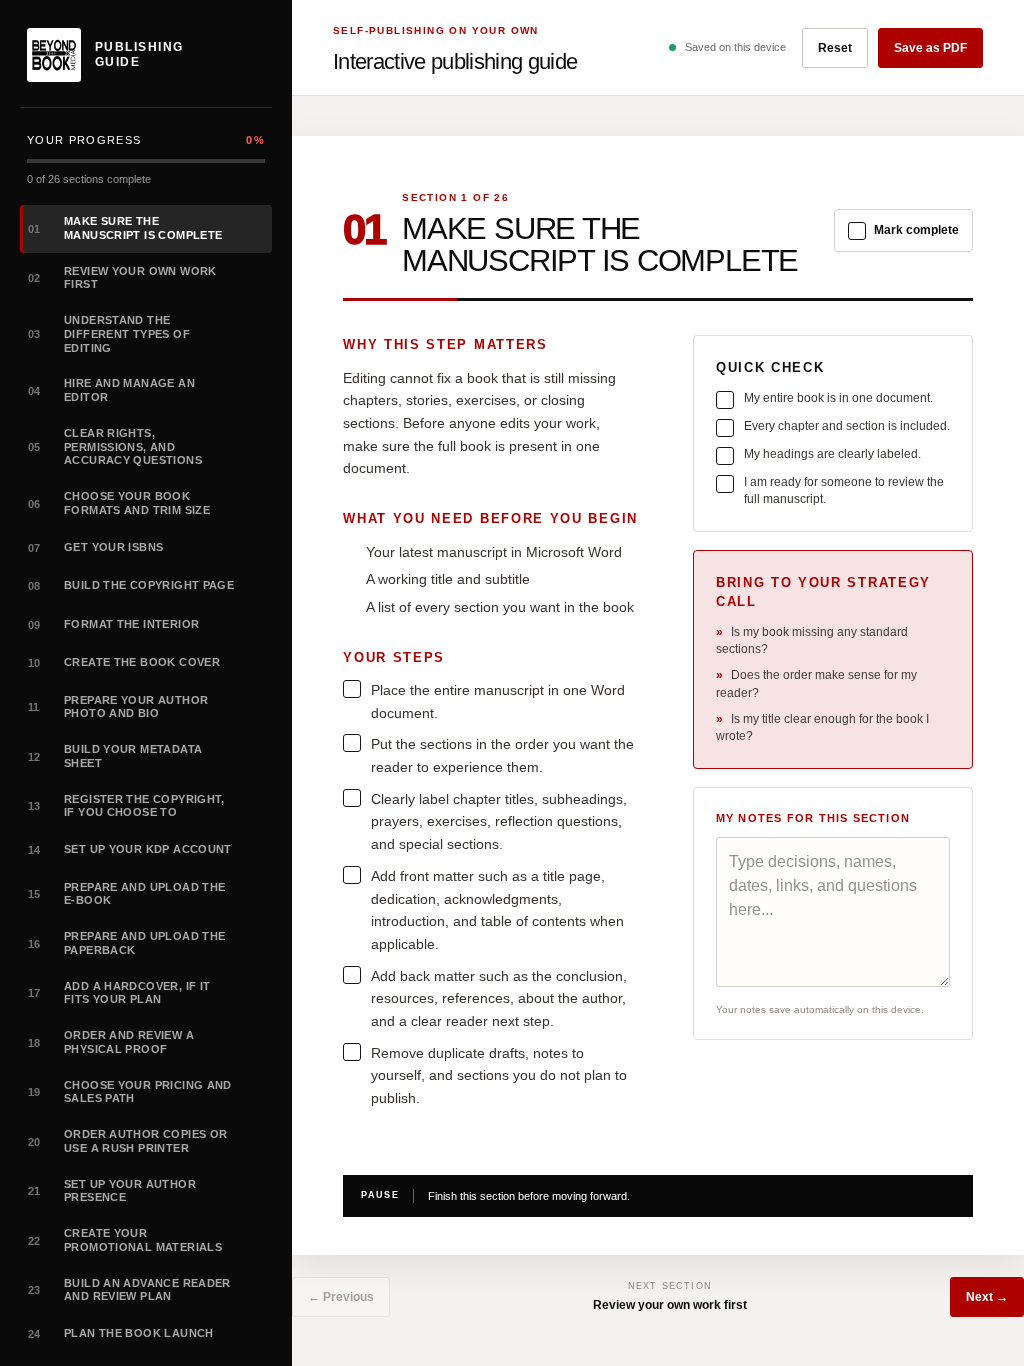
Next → (987, 1297)
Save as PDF (930, 48)
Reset (835, 48)
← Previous (341, 1297)
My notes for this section (813, 818)
